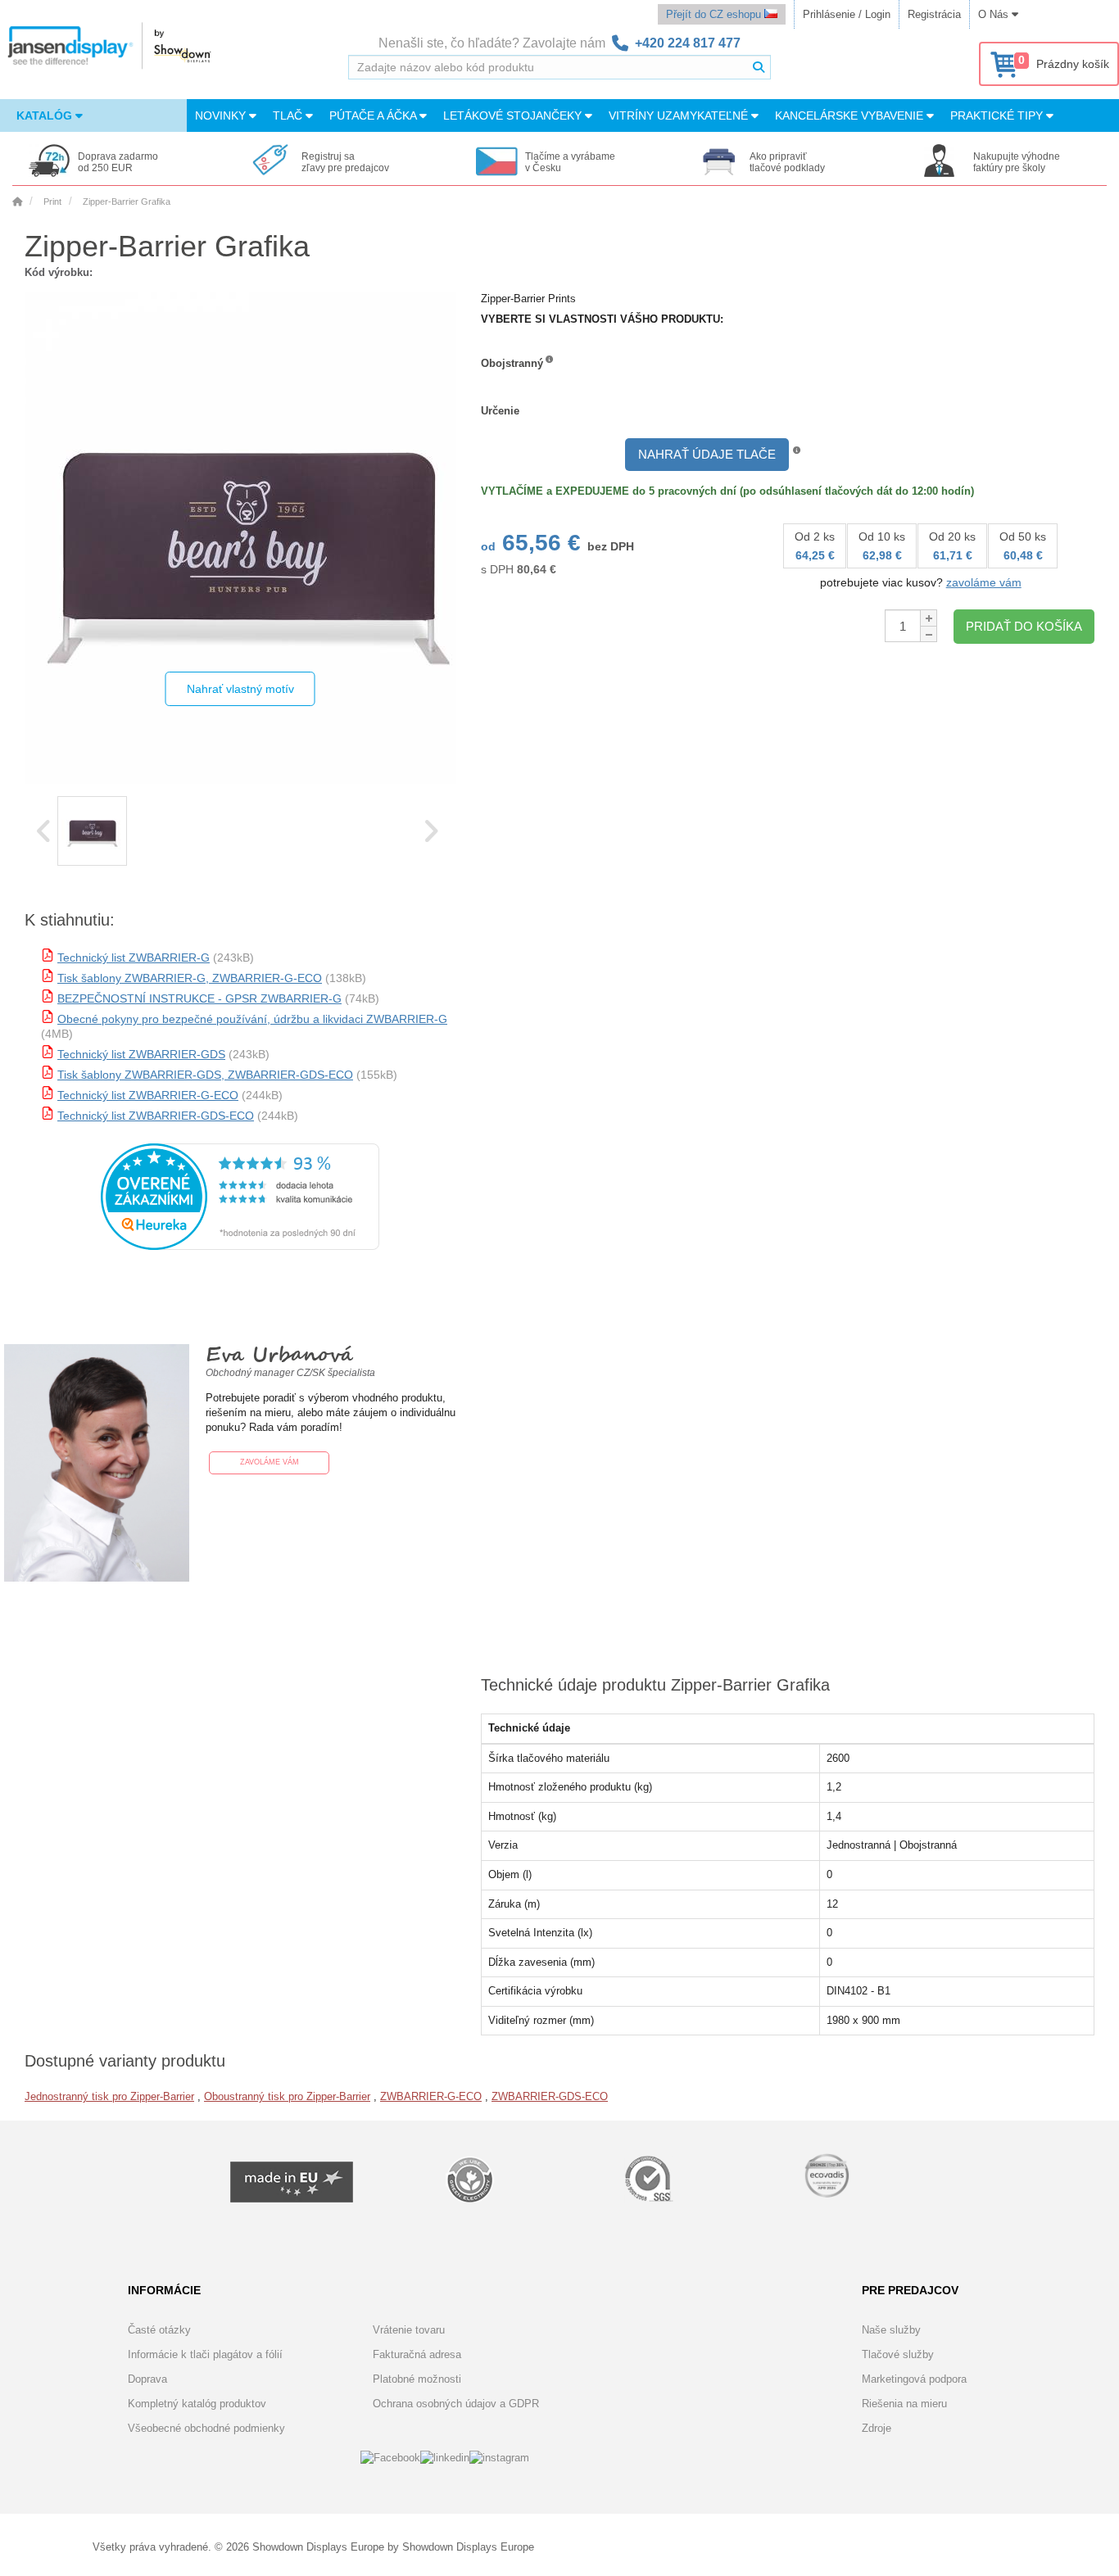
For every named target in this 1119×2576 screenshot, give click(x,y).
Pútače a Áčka (374, 115)
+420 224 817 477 (688, 43)
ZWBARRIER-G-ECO (431, 2096)
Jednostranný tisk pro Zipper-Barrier (109, 2096)
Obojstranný (512, 363)
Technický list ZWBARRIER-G (134, 958)
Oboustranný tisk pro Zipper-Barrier (287, 2096)
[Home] (17, 201)
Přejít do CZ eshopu (715, 14)
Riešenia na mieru (904, 2404)
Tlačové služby (898, 2354)
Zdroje (877, 2428)
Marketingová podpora (914, 2379)
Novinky (222, 115)
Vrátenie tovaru (409, 2330)
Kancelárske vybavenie (851, 115)
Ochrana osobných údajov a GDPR (456, 2404)
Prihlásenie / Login (847, 14)
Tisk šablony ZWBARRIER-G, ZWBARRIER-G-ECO (190, 978)
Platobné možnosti (417, 2379)
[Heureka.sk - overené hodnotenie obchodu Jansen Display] (240, 1246)
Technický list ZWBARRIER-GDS (141, 1054)
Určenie (500, 411)
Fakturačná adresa (417, 2354)
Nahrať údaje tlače (707, 454)
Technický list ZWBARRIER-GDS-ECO (156, 1116)
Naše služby (891, 2330)
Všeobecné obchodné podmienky (206, 2428)
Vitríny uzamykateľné (680, 115)
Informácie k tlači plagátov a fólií (205, 2354)
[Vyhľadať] (759, 67)
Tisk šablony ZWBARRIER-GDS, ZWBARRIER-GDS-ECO (205, 1075)
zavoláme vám (984, 582)
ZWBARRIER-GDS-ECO (550, 2096)
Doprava (147, 2379)
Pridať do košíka (1024, 626)
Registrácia (934, 14)
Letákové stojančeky (514, 115)
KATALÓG (46, 115)
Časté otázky (159, 2330)
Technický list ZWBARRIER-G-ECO (148, 1095)
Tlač (289, 115)
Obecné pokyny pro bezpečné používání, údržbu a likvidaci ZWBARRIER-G (252, 1019)
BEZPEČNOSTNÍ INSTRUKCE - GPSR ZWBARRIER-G (199, 998)
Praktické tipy (998, 115)
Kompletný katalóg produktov (197, 2404)
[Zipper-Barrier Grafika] (92, 831)
